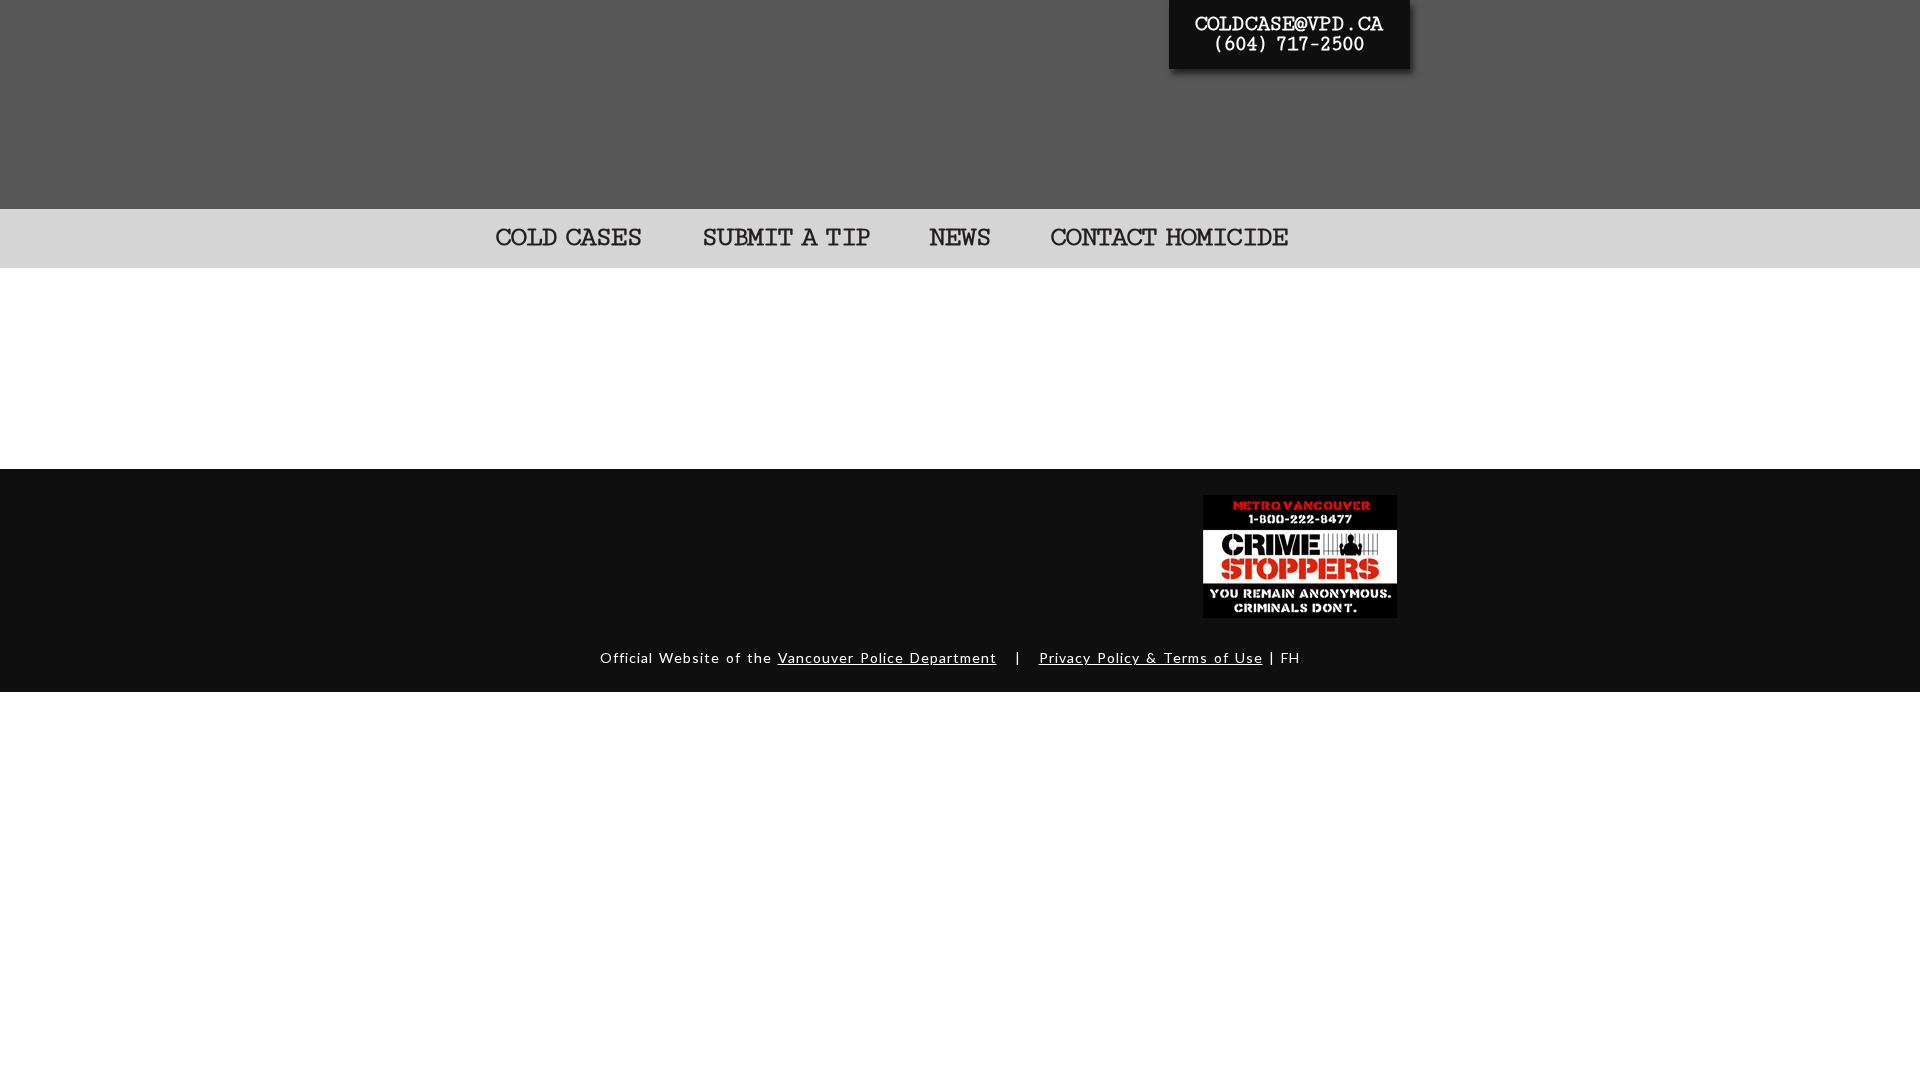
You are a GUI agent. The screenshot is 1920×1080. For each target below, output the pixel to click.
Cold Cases (568, 237)
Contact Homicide (1168, 237)
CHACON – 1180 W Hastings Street (775, 324)
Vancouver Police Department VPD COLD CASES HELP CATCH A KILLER (806, 103)
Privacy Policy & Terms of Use (1151, 657)
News (959, 237)
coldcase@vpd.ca (1288, 24)
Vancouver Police (533, 555)
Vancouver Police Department (887, 657)
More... (520, 424)
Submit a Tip (785, 237)
